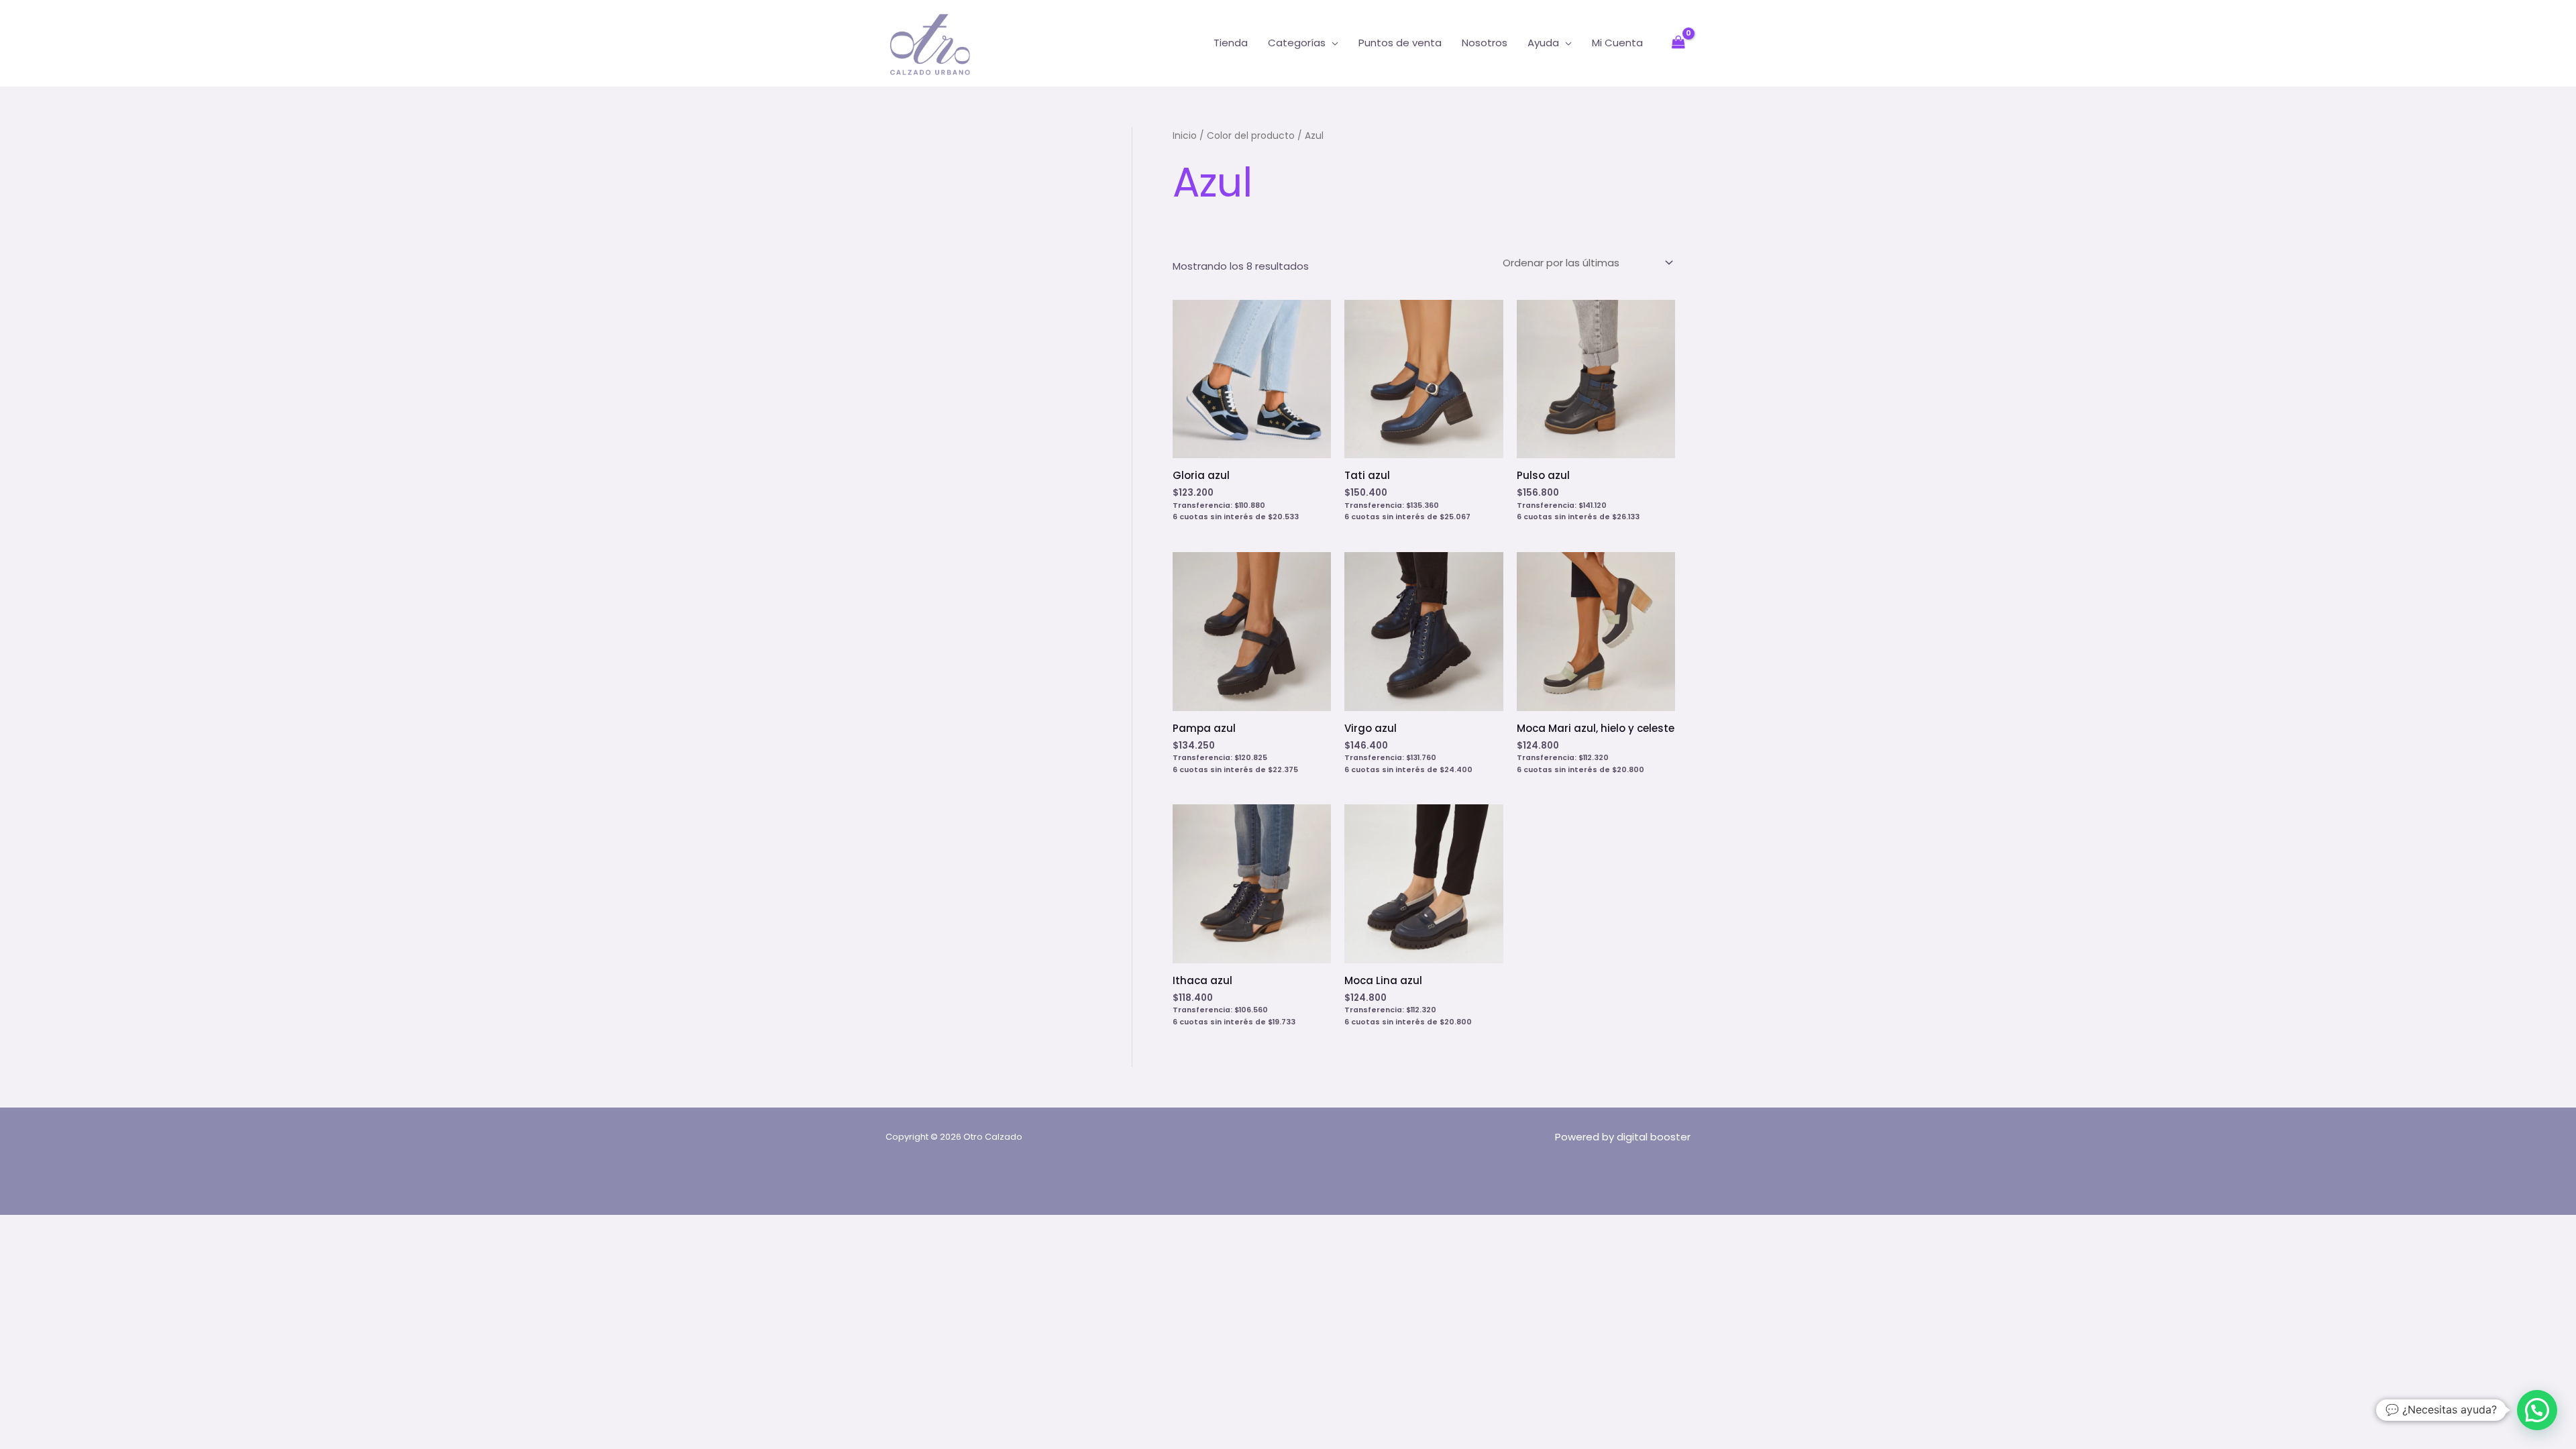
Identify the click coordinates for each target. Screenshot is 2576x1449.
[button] (2537, 1410)
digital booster (1654, 1137)
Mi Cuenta (1617, 43)
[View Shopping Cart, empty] (1678, 43)
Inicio (1185, 136)
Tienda (1231, 43)
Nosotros (1485, 43)
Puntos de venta (1400, 43)
